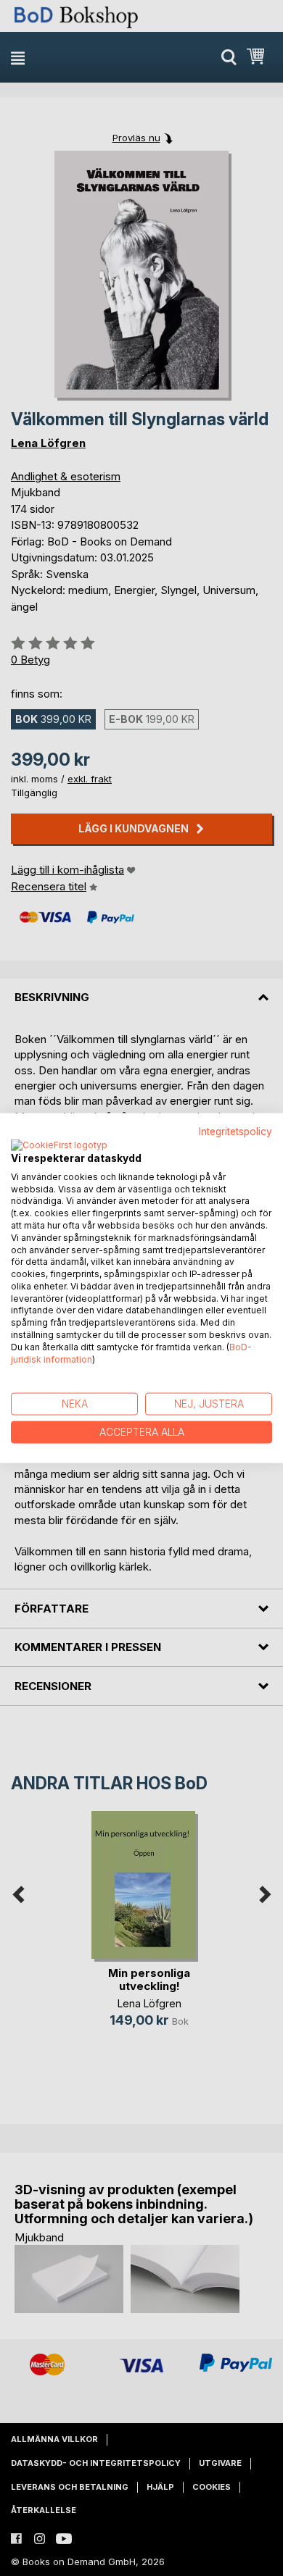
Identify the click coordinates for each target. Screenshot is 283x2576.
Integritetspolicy (235, 1132)
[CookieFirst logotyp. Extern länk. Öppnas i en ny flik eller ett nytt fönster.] (59, 1145)
